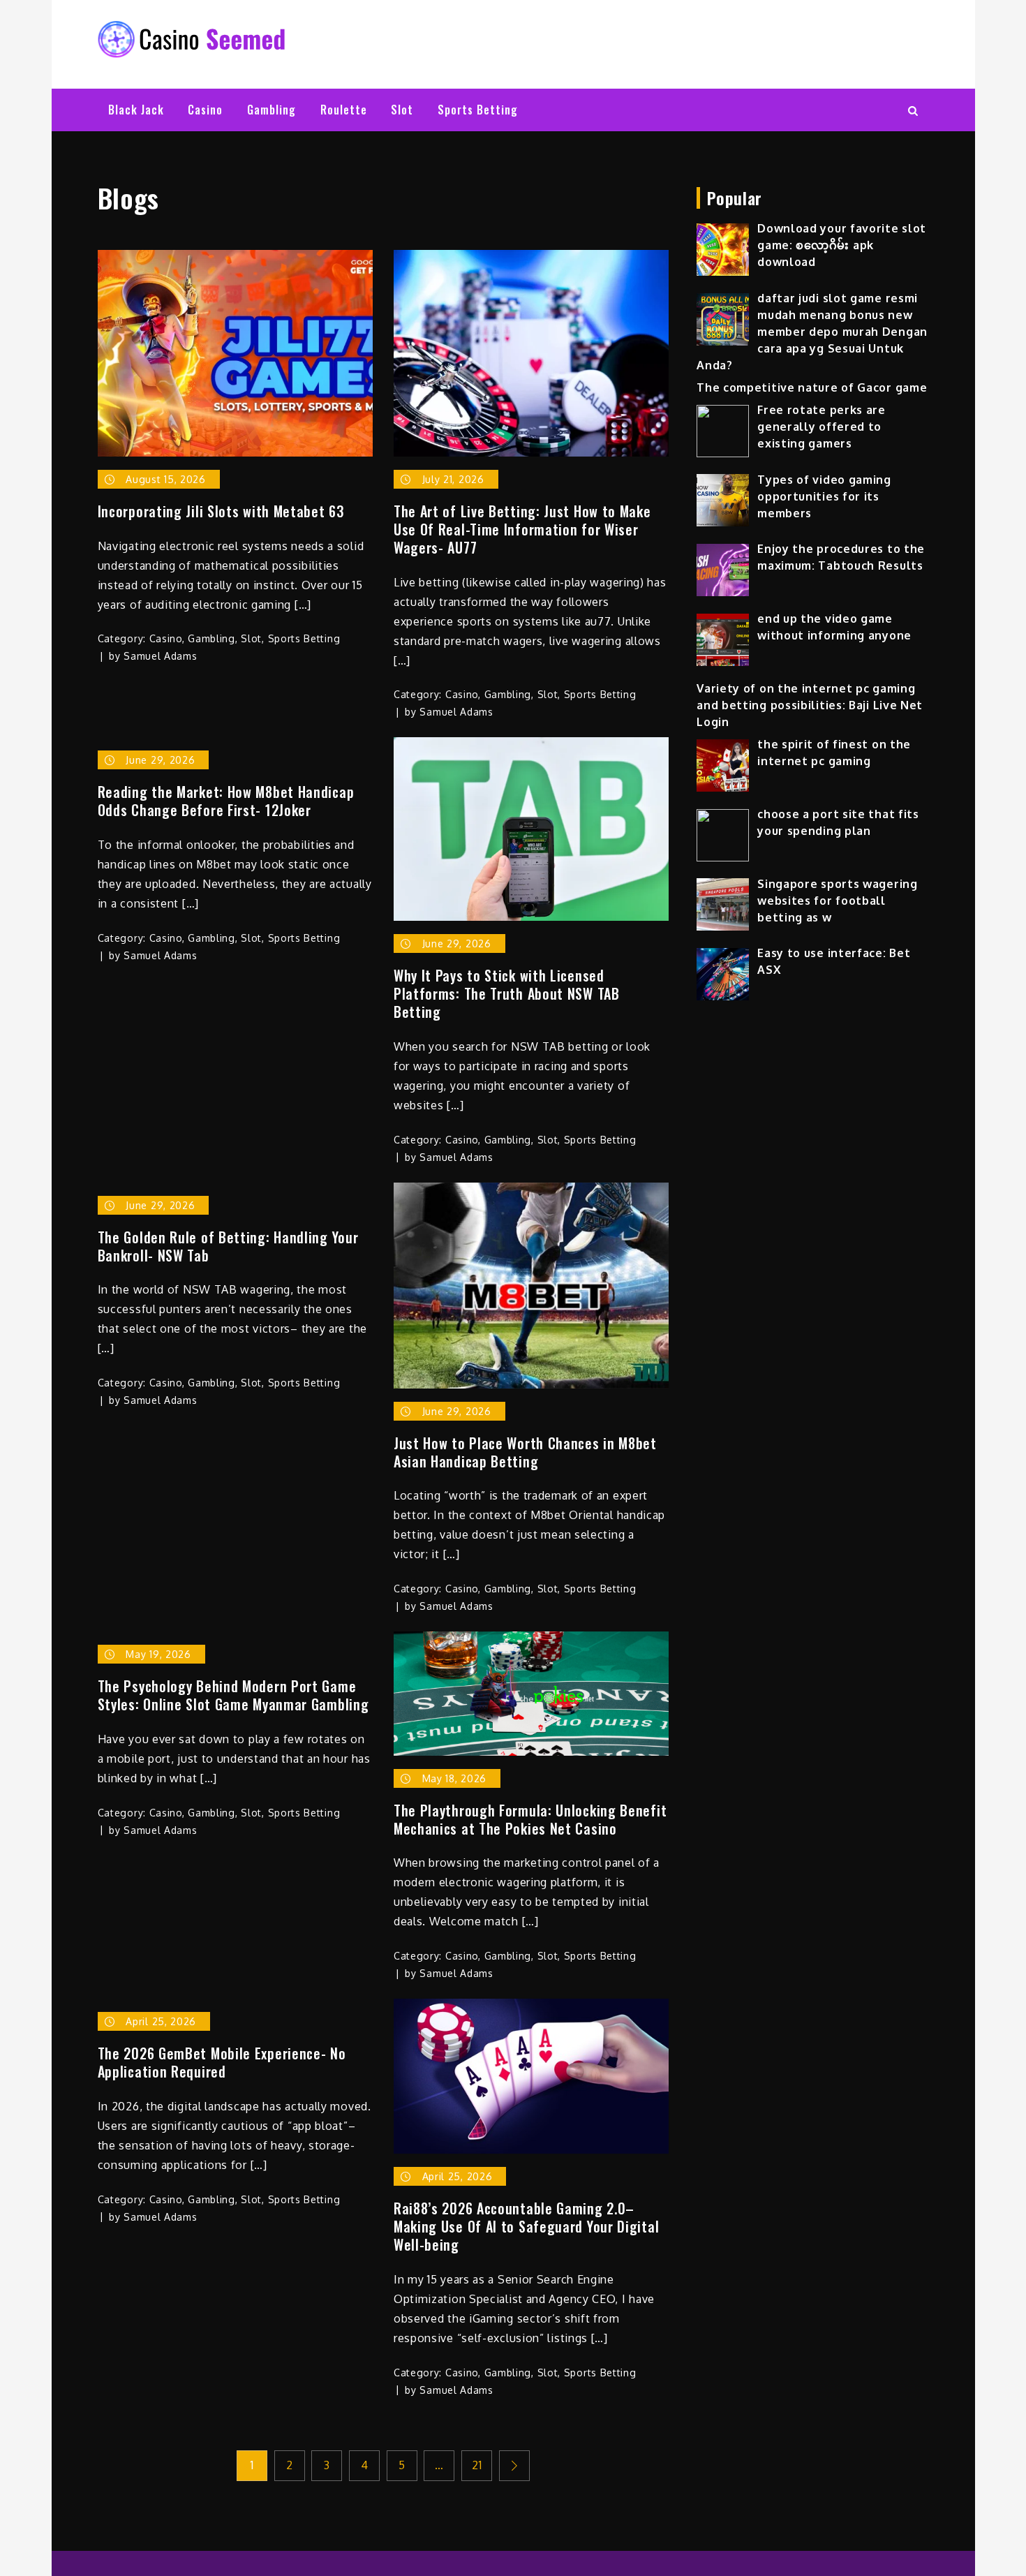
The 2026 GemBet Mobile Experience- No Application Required (222, 2062)
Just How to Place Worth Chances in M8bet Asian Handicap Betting (525, 1452)
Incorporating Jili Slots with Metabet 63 (221, 511)
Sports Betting (478, 110)
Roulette (344, 110)
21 (477, 2465)
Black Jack (136, 110)
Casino (205, 110)
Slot (402, 110)
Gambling (272, 110)
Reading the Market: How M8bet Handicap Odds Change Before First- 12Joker (226, 801)
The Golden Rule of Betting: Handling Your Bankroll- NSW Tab (228, 1246)
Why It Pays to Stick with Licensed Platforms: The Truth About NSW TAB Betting (507, 993)
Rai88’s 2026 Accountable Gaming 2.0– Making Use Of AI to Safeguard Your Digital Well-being (526, 2226)
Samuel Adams (160, 656)
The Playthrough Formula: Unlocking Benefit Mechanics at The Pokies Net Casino (530, 1819)
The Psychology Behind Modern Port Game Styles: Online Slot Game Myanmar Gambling (233, 1695)
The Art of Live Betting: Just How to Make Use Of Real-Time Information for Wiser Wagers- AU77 (522, 529)
